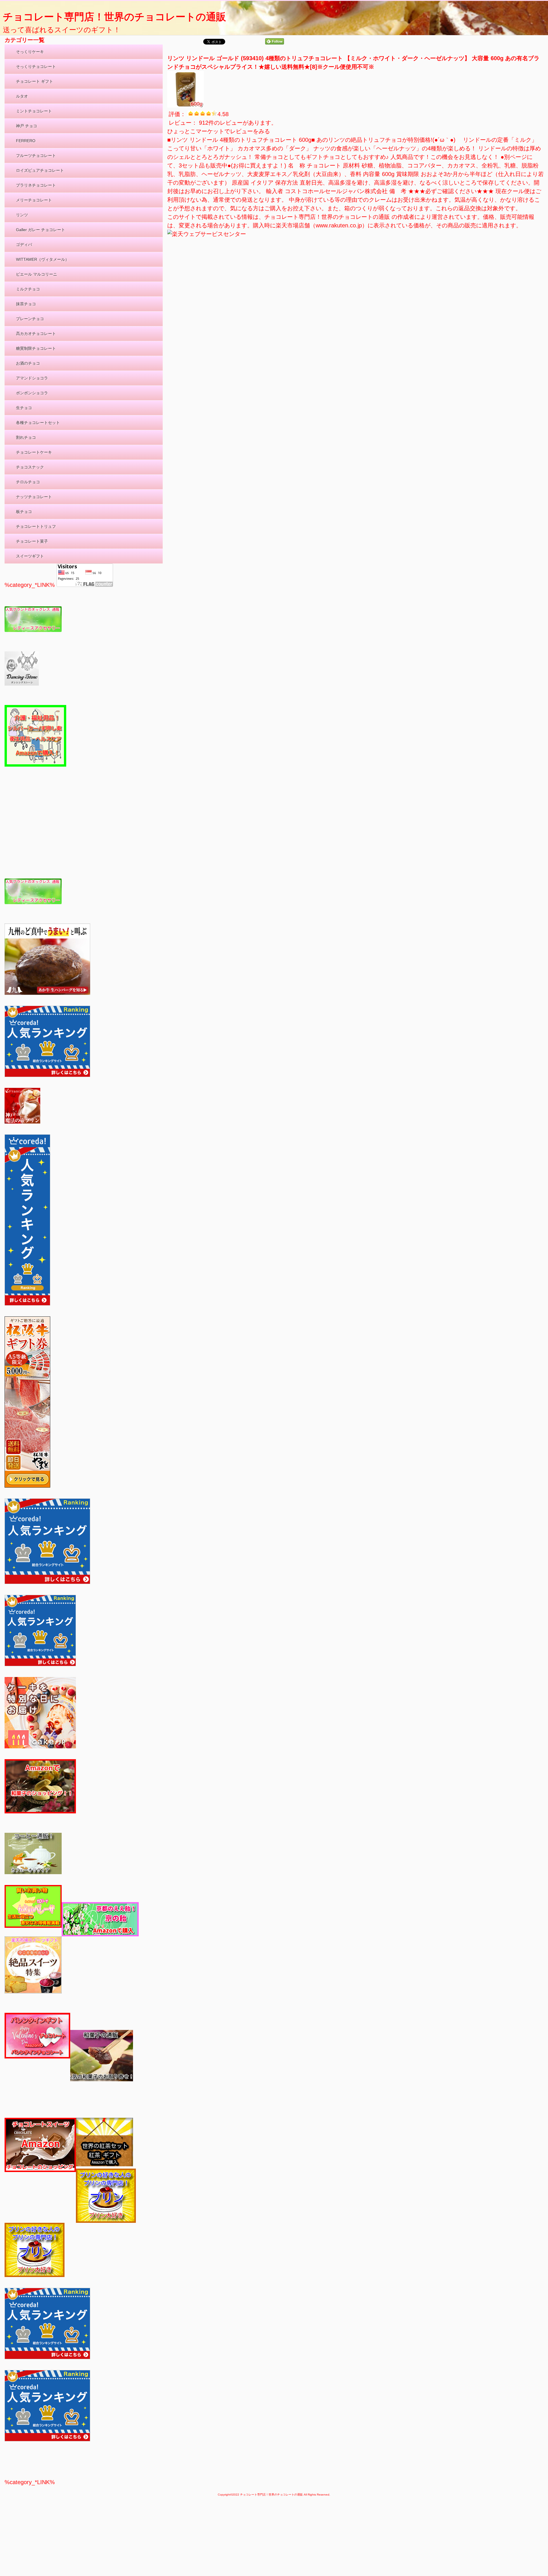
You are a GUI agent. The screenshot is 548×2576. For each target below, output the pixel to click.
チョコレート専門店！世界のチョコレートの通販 (114, 17)
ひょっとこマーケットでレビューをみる (219, 131)
